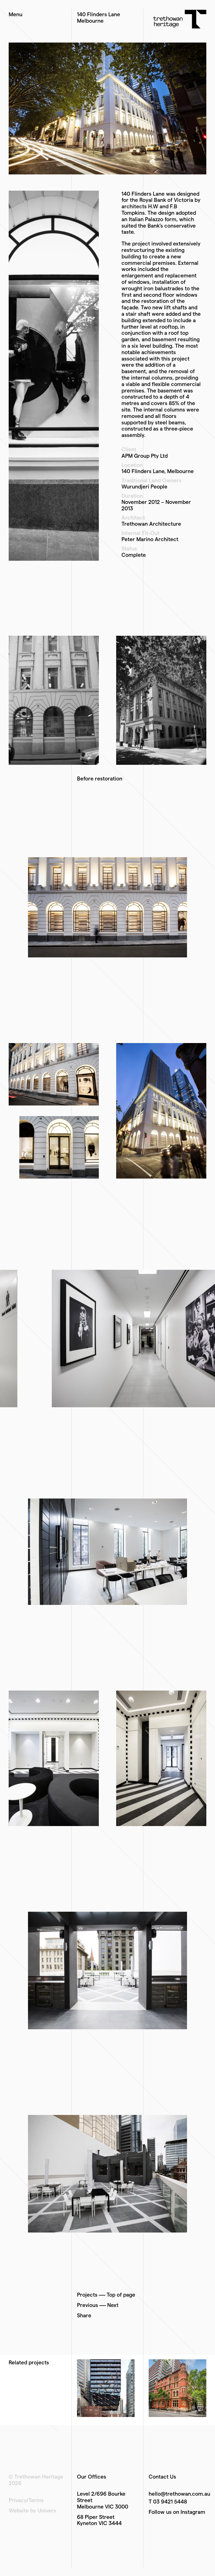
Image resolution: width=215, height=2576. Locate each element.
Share (84, 2315)
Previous (87, 2305)
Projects (87, 2295)
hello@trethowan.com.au (179, 2494)
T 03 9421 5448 (168, 2501)
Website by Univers (32, 2510)
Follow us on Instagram (177, 2512)
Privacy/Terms (26, 2500)
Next (113, 2305)
